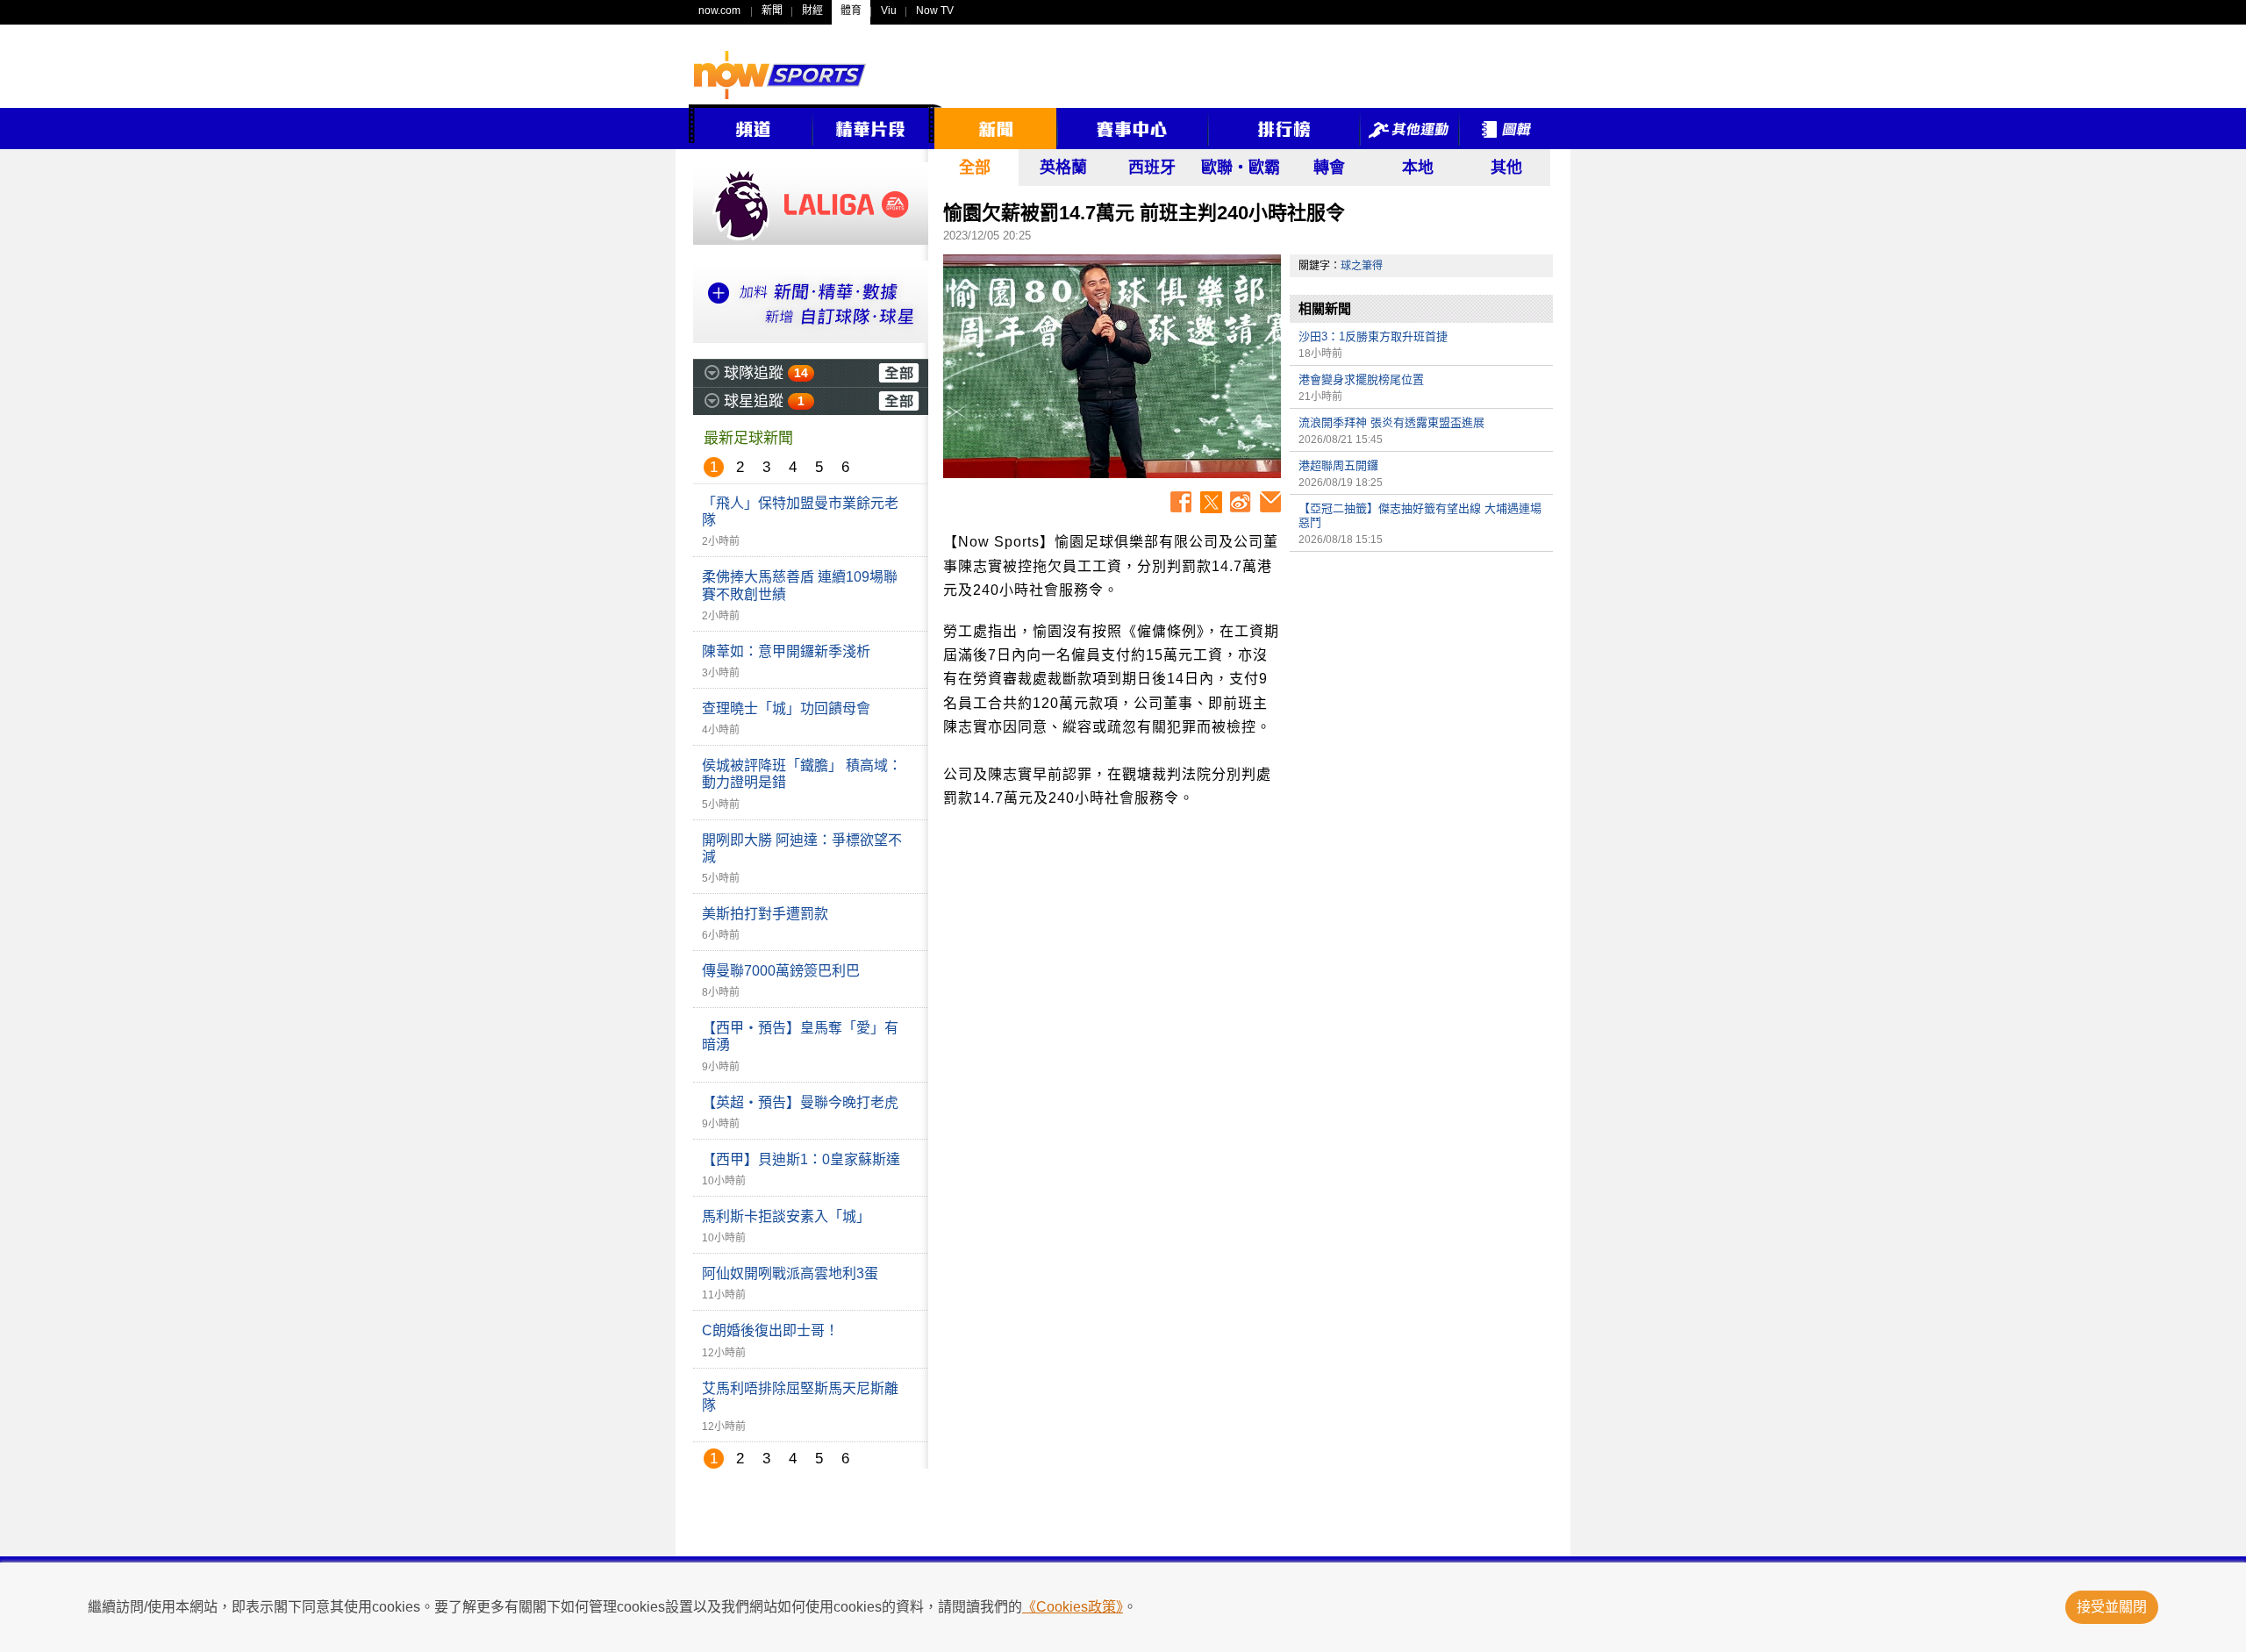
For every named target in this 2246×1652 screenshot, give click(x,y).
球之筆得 (1362, 266)
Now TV (935, 11)
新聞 (772, 11)
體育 (851, 11)
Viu (889, 11)
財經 (812, 11)
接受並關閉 (2112, 1607)
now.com (719, 11)
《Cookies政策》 (1073, 1607)
